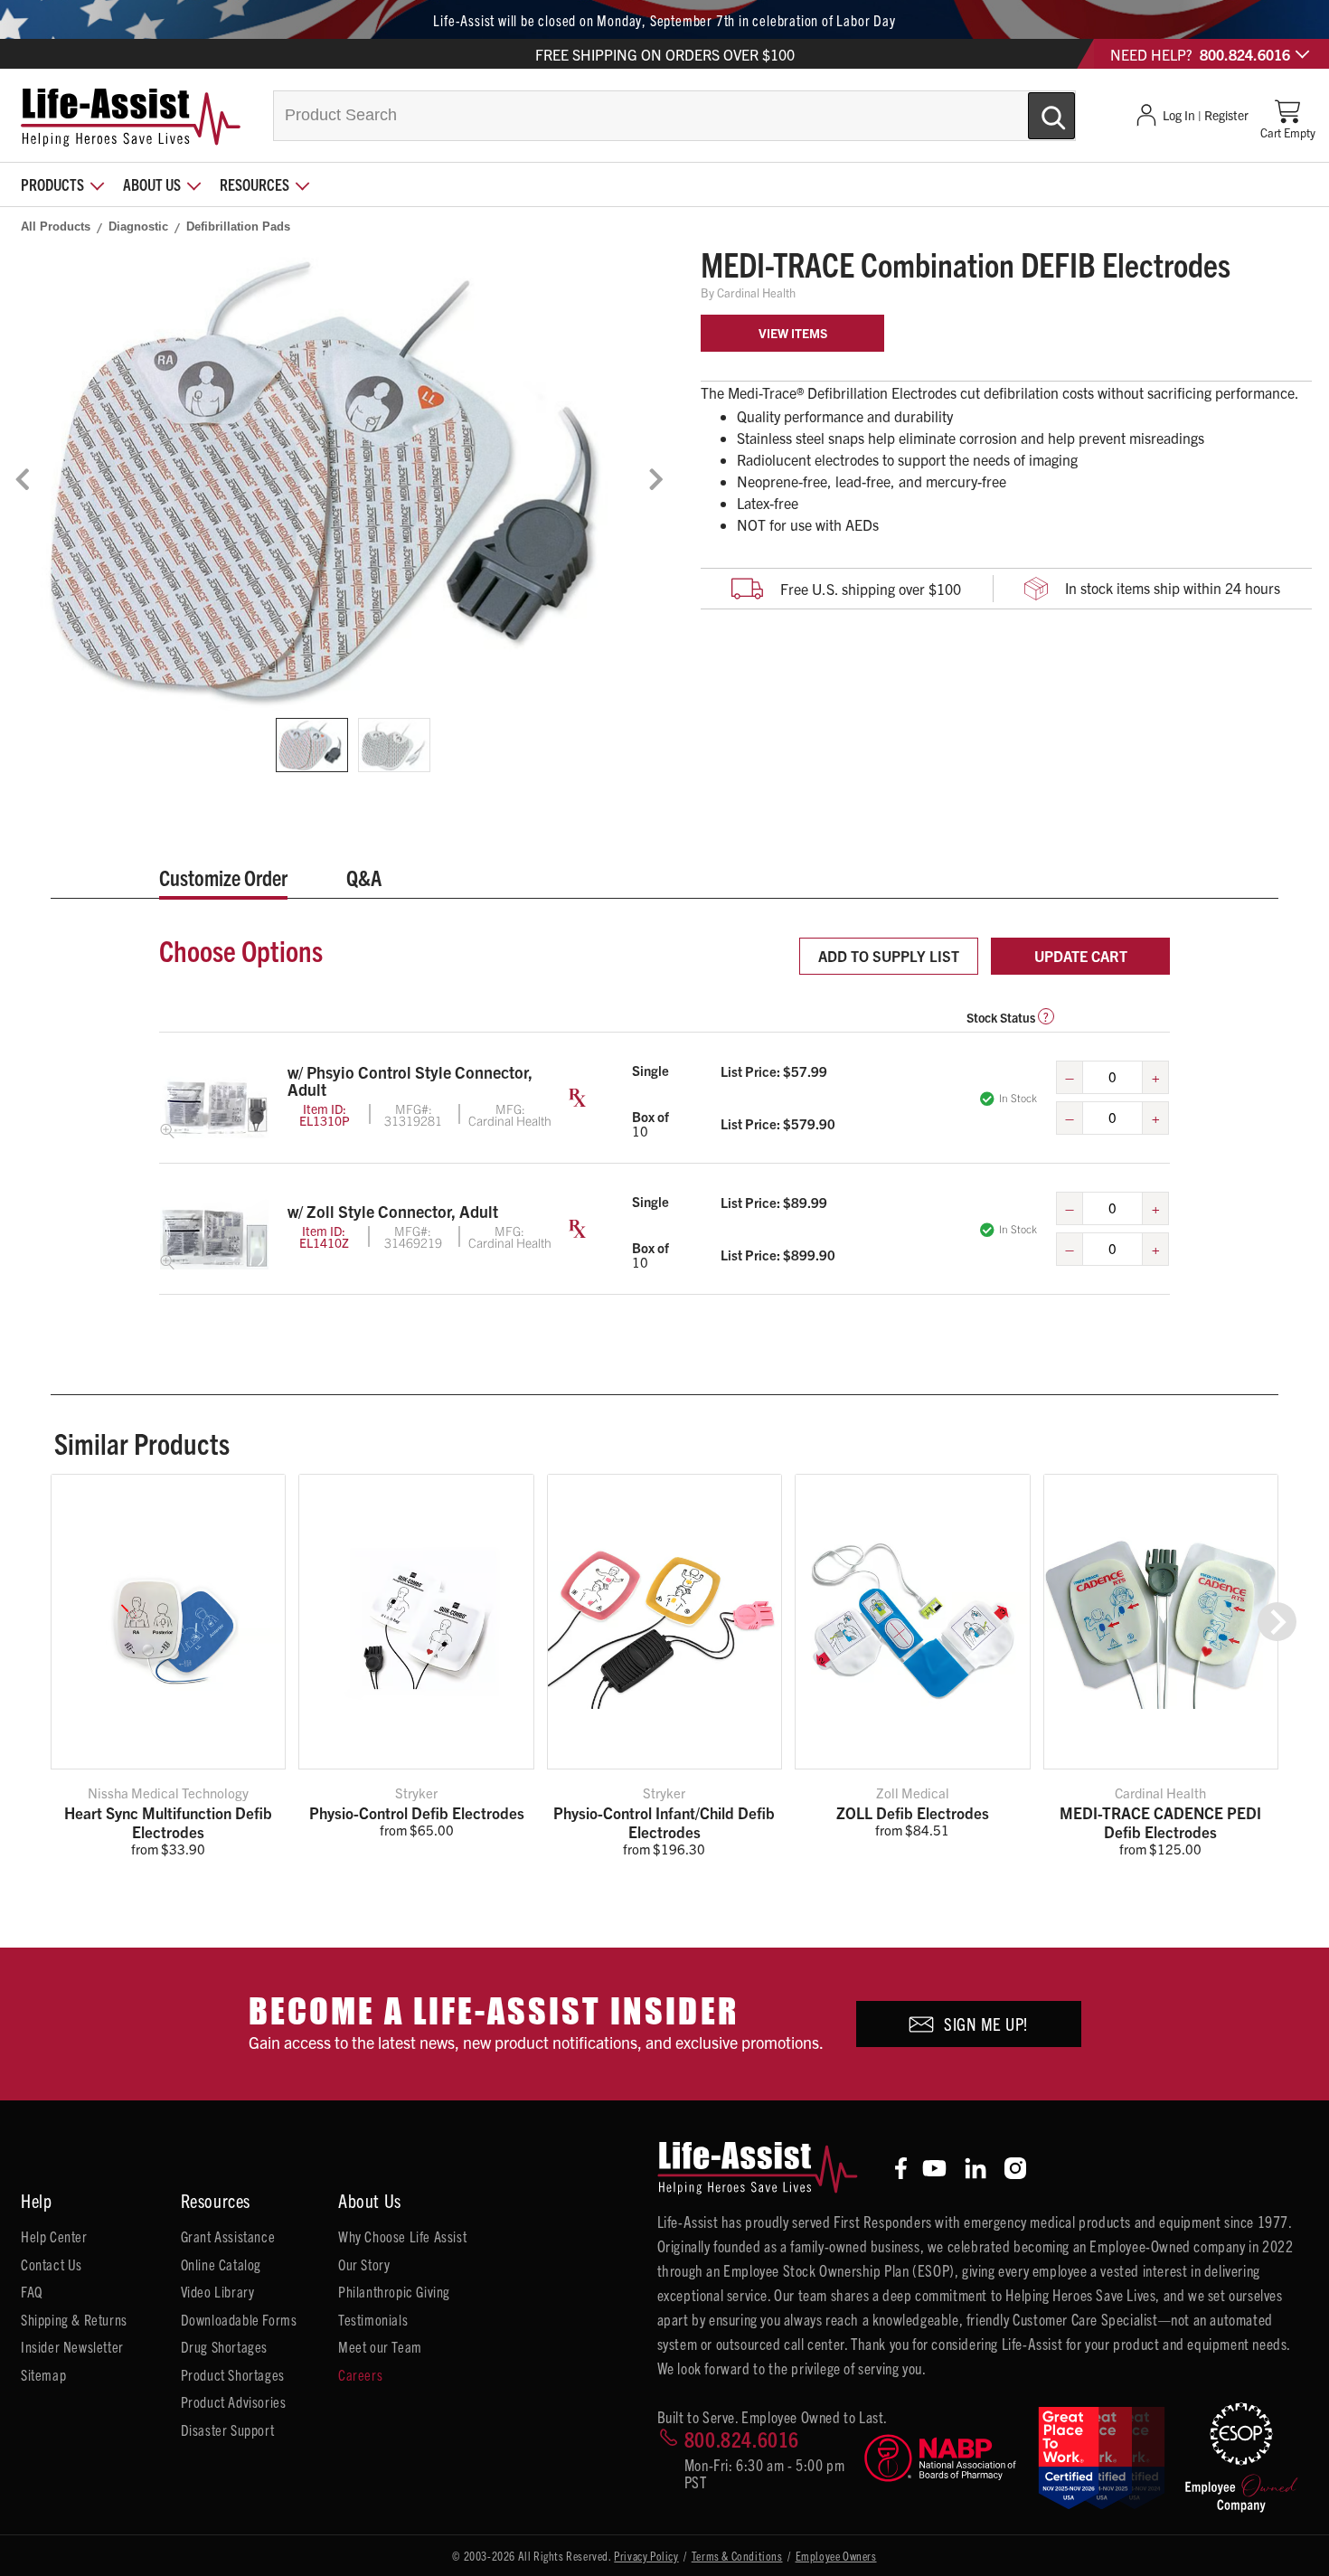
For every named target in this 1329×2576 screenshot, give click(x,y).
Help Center (54, 2236)
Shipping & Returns (74, 2319)
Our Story (364, 2264)
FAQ (32, 2291)
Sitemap (43, 2374)
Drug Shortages (224, 2346)
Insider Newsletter (72, 2346)
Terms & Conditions (737, 2556)
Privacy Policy (646, 2556)
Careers (360, 2374)
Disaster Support (228, 2430)
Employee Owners (836, 2556)
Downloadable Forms (239, 2319)
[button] (1277, 1622)
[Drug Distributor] (944, 2458)
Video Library (218, 2291)
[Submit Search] (1032, 109)
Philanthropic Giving (394, 2291)
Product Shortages (233, 2374)
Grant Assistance (228, 2236)
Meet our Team (380, 2346)
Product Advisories (234, 2401)
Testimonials (373, 2319)
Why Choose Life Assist (402, 2236)
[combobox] (674, 116)
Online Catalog (221, 2264)
